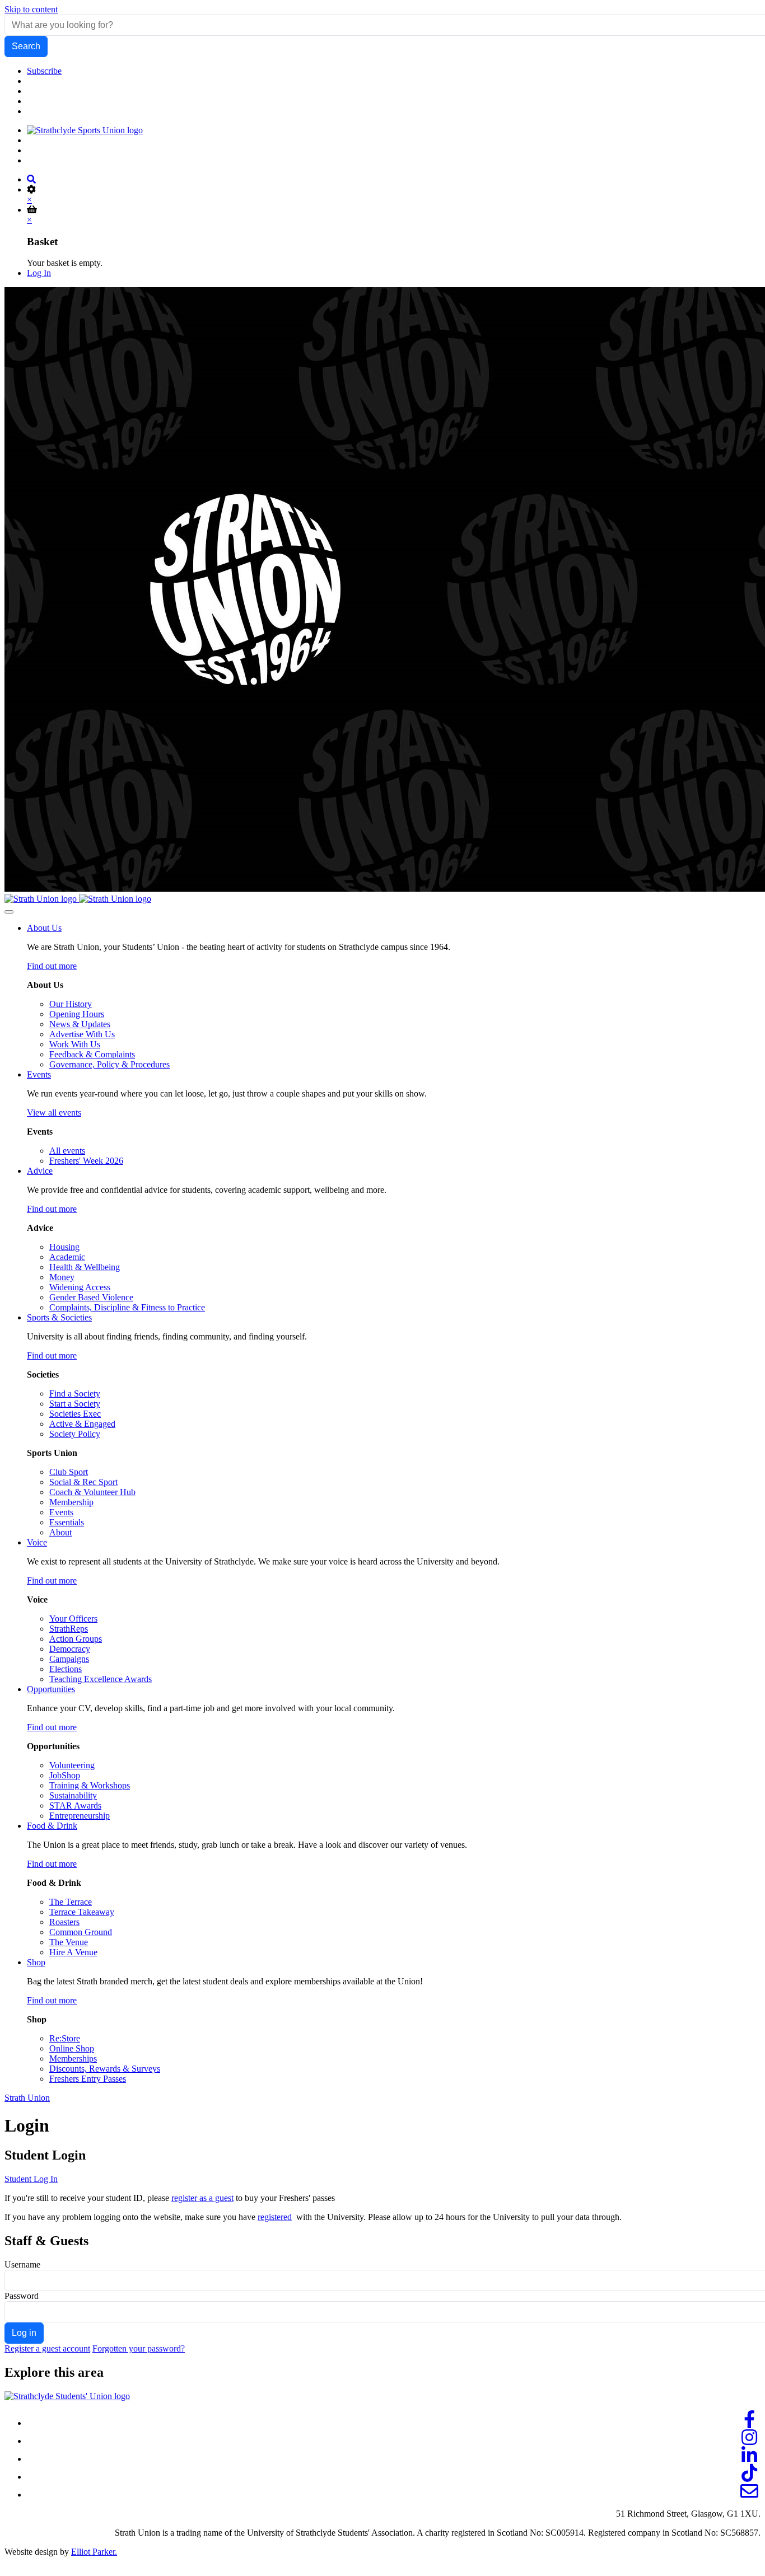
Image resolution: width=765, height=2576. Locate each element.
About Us (44, 928)
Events (39, 1074)
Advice (40, 1171)
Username (22, 2264)
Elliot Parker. (94, 2552)
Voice (37, 1542)
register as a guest (202, 2198)
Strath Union (27, 2098)
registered (275, 2217)
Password (22, 2296)
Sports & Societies (59, 1317)
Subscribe (44, 71)
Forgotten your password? (139, 2348)
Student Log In (31, 2179)
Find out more (52, 966)
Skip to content (31, 9)
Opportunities (51, 1689)
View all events (54, 1113)
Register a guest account (47, 2348)
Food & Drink (52, 1826)
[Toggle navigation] (9, 912)
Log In (39, 273)
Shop (36, 1962)
